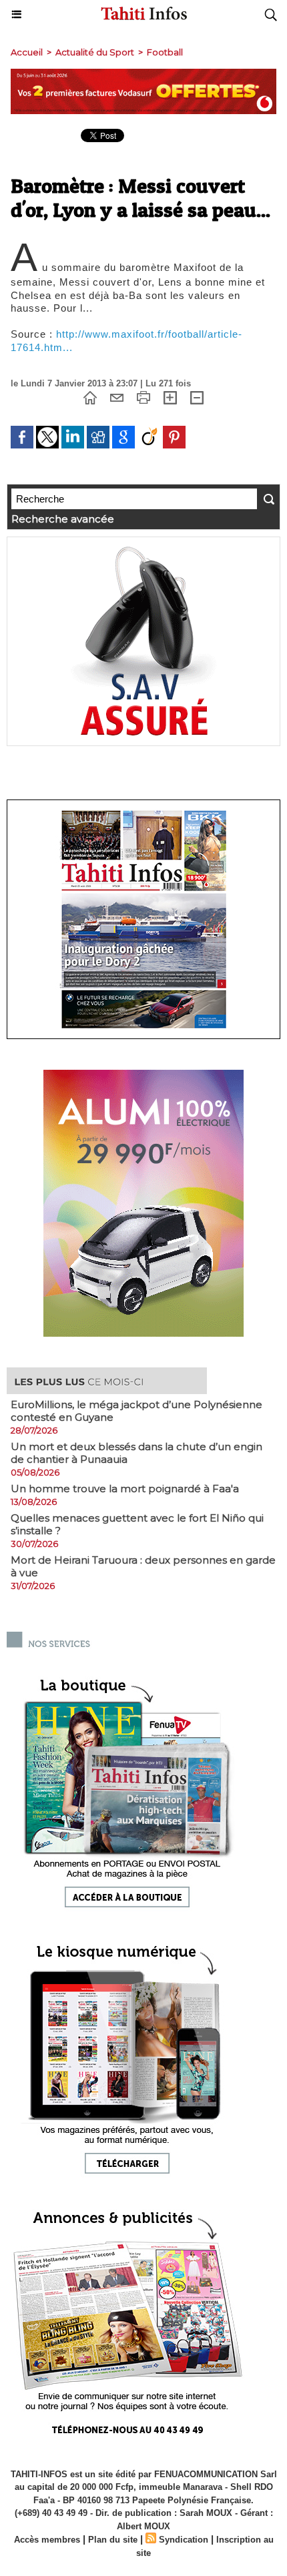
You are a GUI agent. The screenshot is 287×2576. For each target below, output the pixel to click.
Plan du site (113, 2540)
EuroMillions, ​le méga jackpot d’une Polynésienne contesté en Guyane (136, 1411)
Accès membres (47, 2540)
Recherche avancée (63, 519)
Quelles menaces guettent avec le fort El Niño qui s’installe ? (137, 1524)
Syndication (184, 2540)
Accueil (27, 52)
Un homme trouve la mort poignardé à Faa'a (125, 1489)
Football (165, 52)
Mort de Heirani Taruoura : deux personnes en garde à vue (143, 1566)
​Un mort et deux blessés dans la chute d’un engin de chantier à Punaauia (136, 1453)
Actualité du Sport (95, 52)
